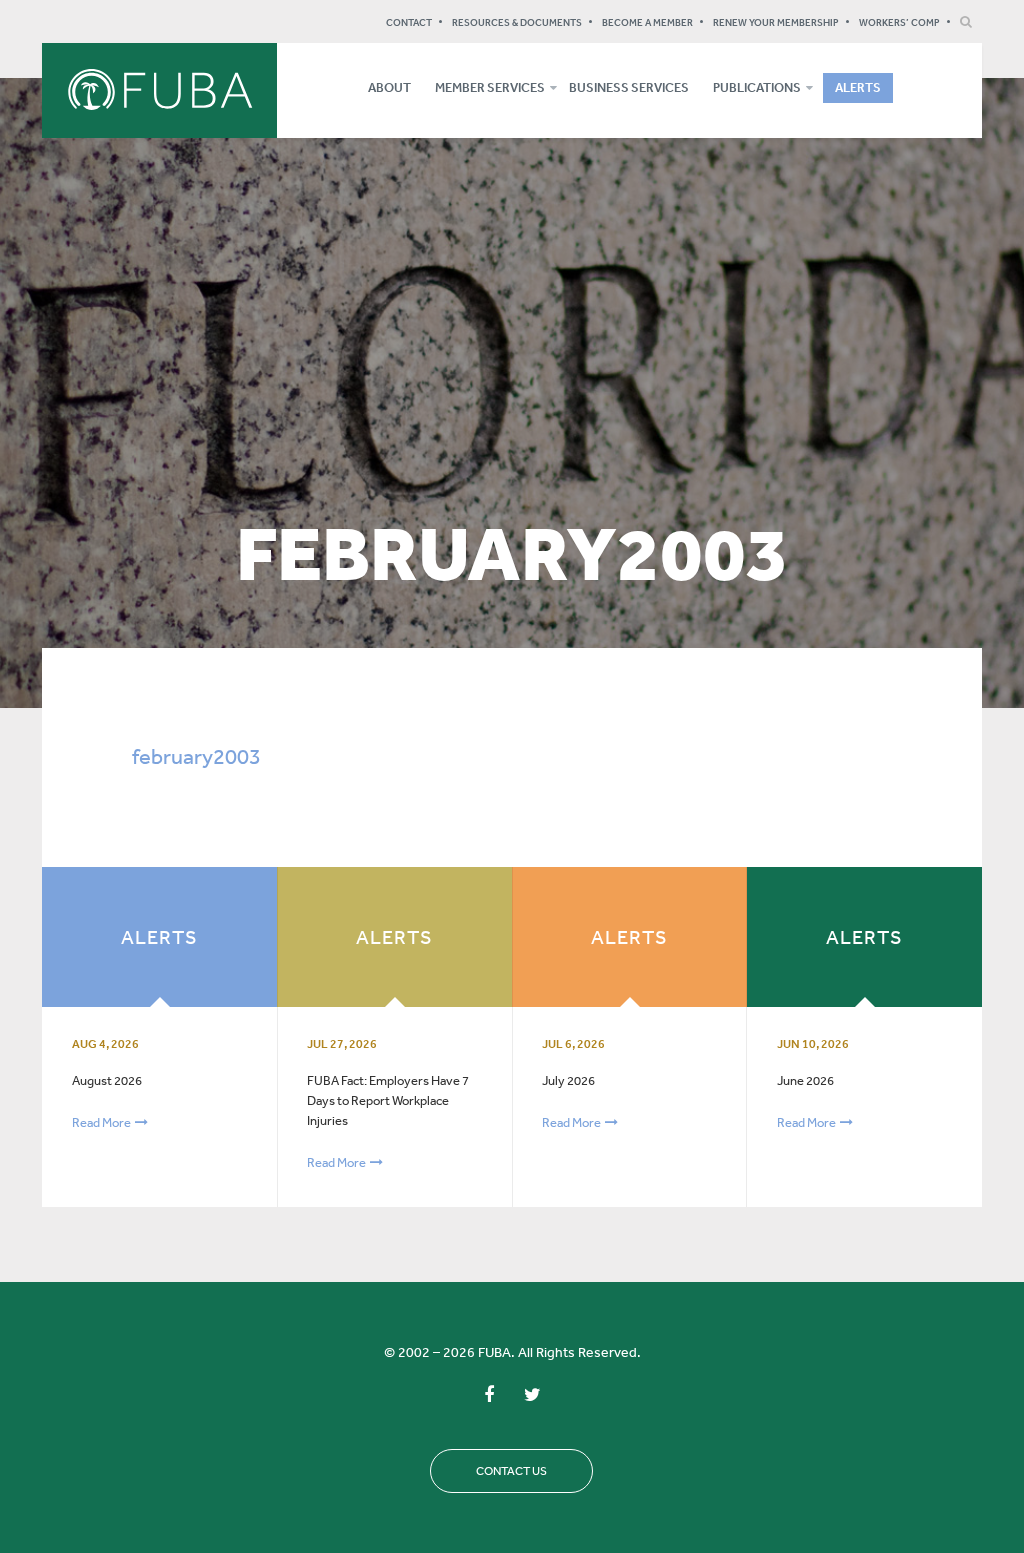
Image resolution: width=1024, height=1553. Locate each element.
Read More (102, 1122)
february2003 (196, 756)
